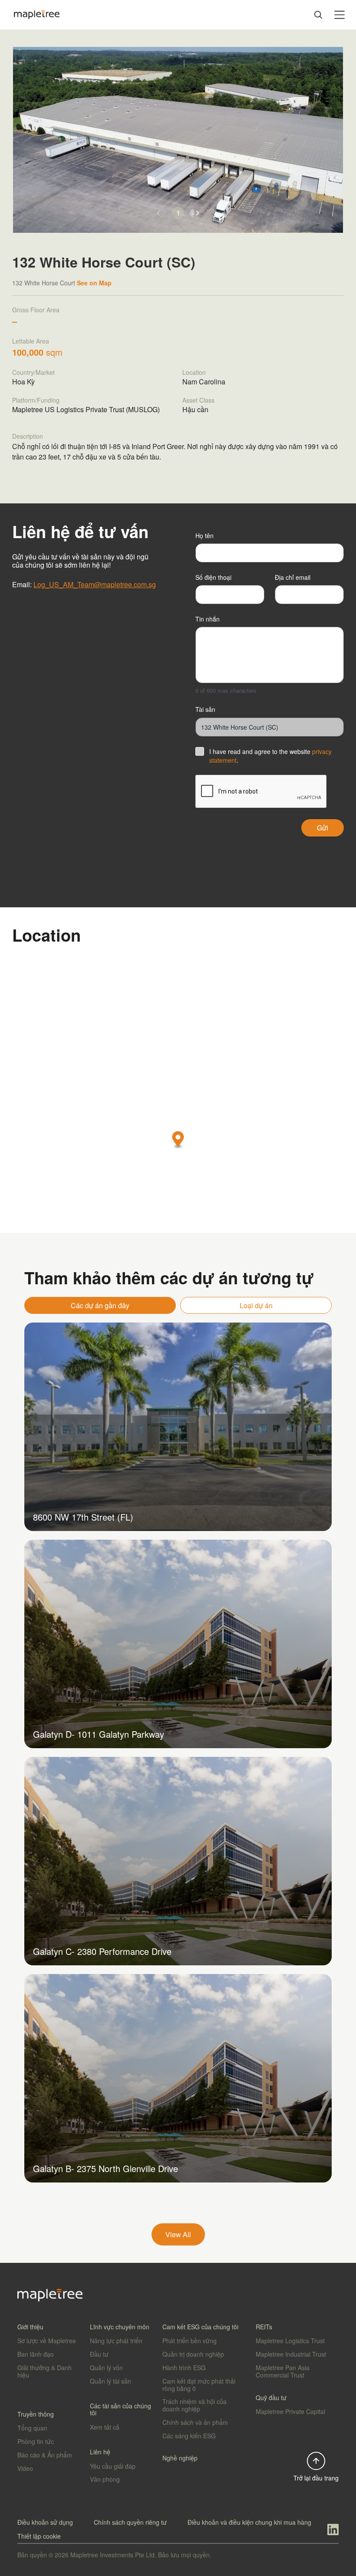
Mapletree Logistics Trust (290, 2341)
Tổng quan (32, 2428)
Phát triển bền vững (190, 2341)
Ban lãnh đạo (36, 2354)
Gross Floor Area (36, 310)
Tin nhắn (208, 619)
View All (178, 2234)
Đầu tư (99, 2354)
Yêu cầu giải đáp (113, 2466)
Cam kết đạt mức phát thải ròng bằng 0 (199, 2385)
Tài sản (205, 709)
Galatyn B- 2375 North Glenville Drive (105, 2168)
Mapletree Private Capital (290, 2411)
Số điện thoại (213, 577)
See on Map (94, 283)
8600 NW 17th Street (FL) (83, 1517)
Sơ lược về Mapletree (47, 2341)
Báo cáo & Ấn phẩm (45, 2455)
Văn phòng (105, 2479)
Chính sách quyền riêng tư (130, 2522)
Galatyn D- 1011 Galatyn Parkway (99, 1734)
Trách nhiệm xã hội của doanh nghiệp (194, 2405)
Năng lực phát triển (116, 2341)
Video (25, 2468)
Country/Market (33, 372)
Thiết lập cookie (39, 2536)
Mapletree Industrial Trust (291, 2354)
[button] (198, 213)
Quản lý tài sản (110, 2381)
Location (194, 372)
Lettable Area (31, 341)
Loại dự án (256, 1305)
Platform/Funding (36, 400)
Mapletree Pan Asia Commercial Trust (283, 2371)
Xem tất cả (105, 2427)
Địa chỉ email (293, 577)
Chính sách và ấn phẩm (195, 2422)
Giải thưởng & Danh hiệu (44, 2371)
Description (28, 436)
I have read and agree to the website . (270, 756)
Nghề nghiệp (180, 2458)
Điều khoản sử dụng (45, 2522)
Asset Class (198, 400)
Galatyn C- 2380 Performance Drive (102, 1951)
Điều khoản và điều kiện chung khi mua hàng (249, 2522)
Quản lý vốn (106, 2368)
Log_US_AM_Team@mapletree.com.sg (95, 584)
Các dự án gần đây (100, 1305)
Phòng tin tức (36, 2441)
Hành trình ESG (184, 2368)
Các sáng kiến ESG (189, 2436)
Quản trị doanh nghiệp (193, 2354)
